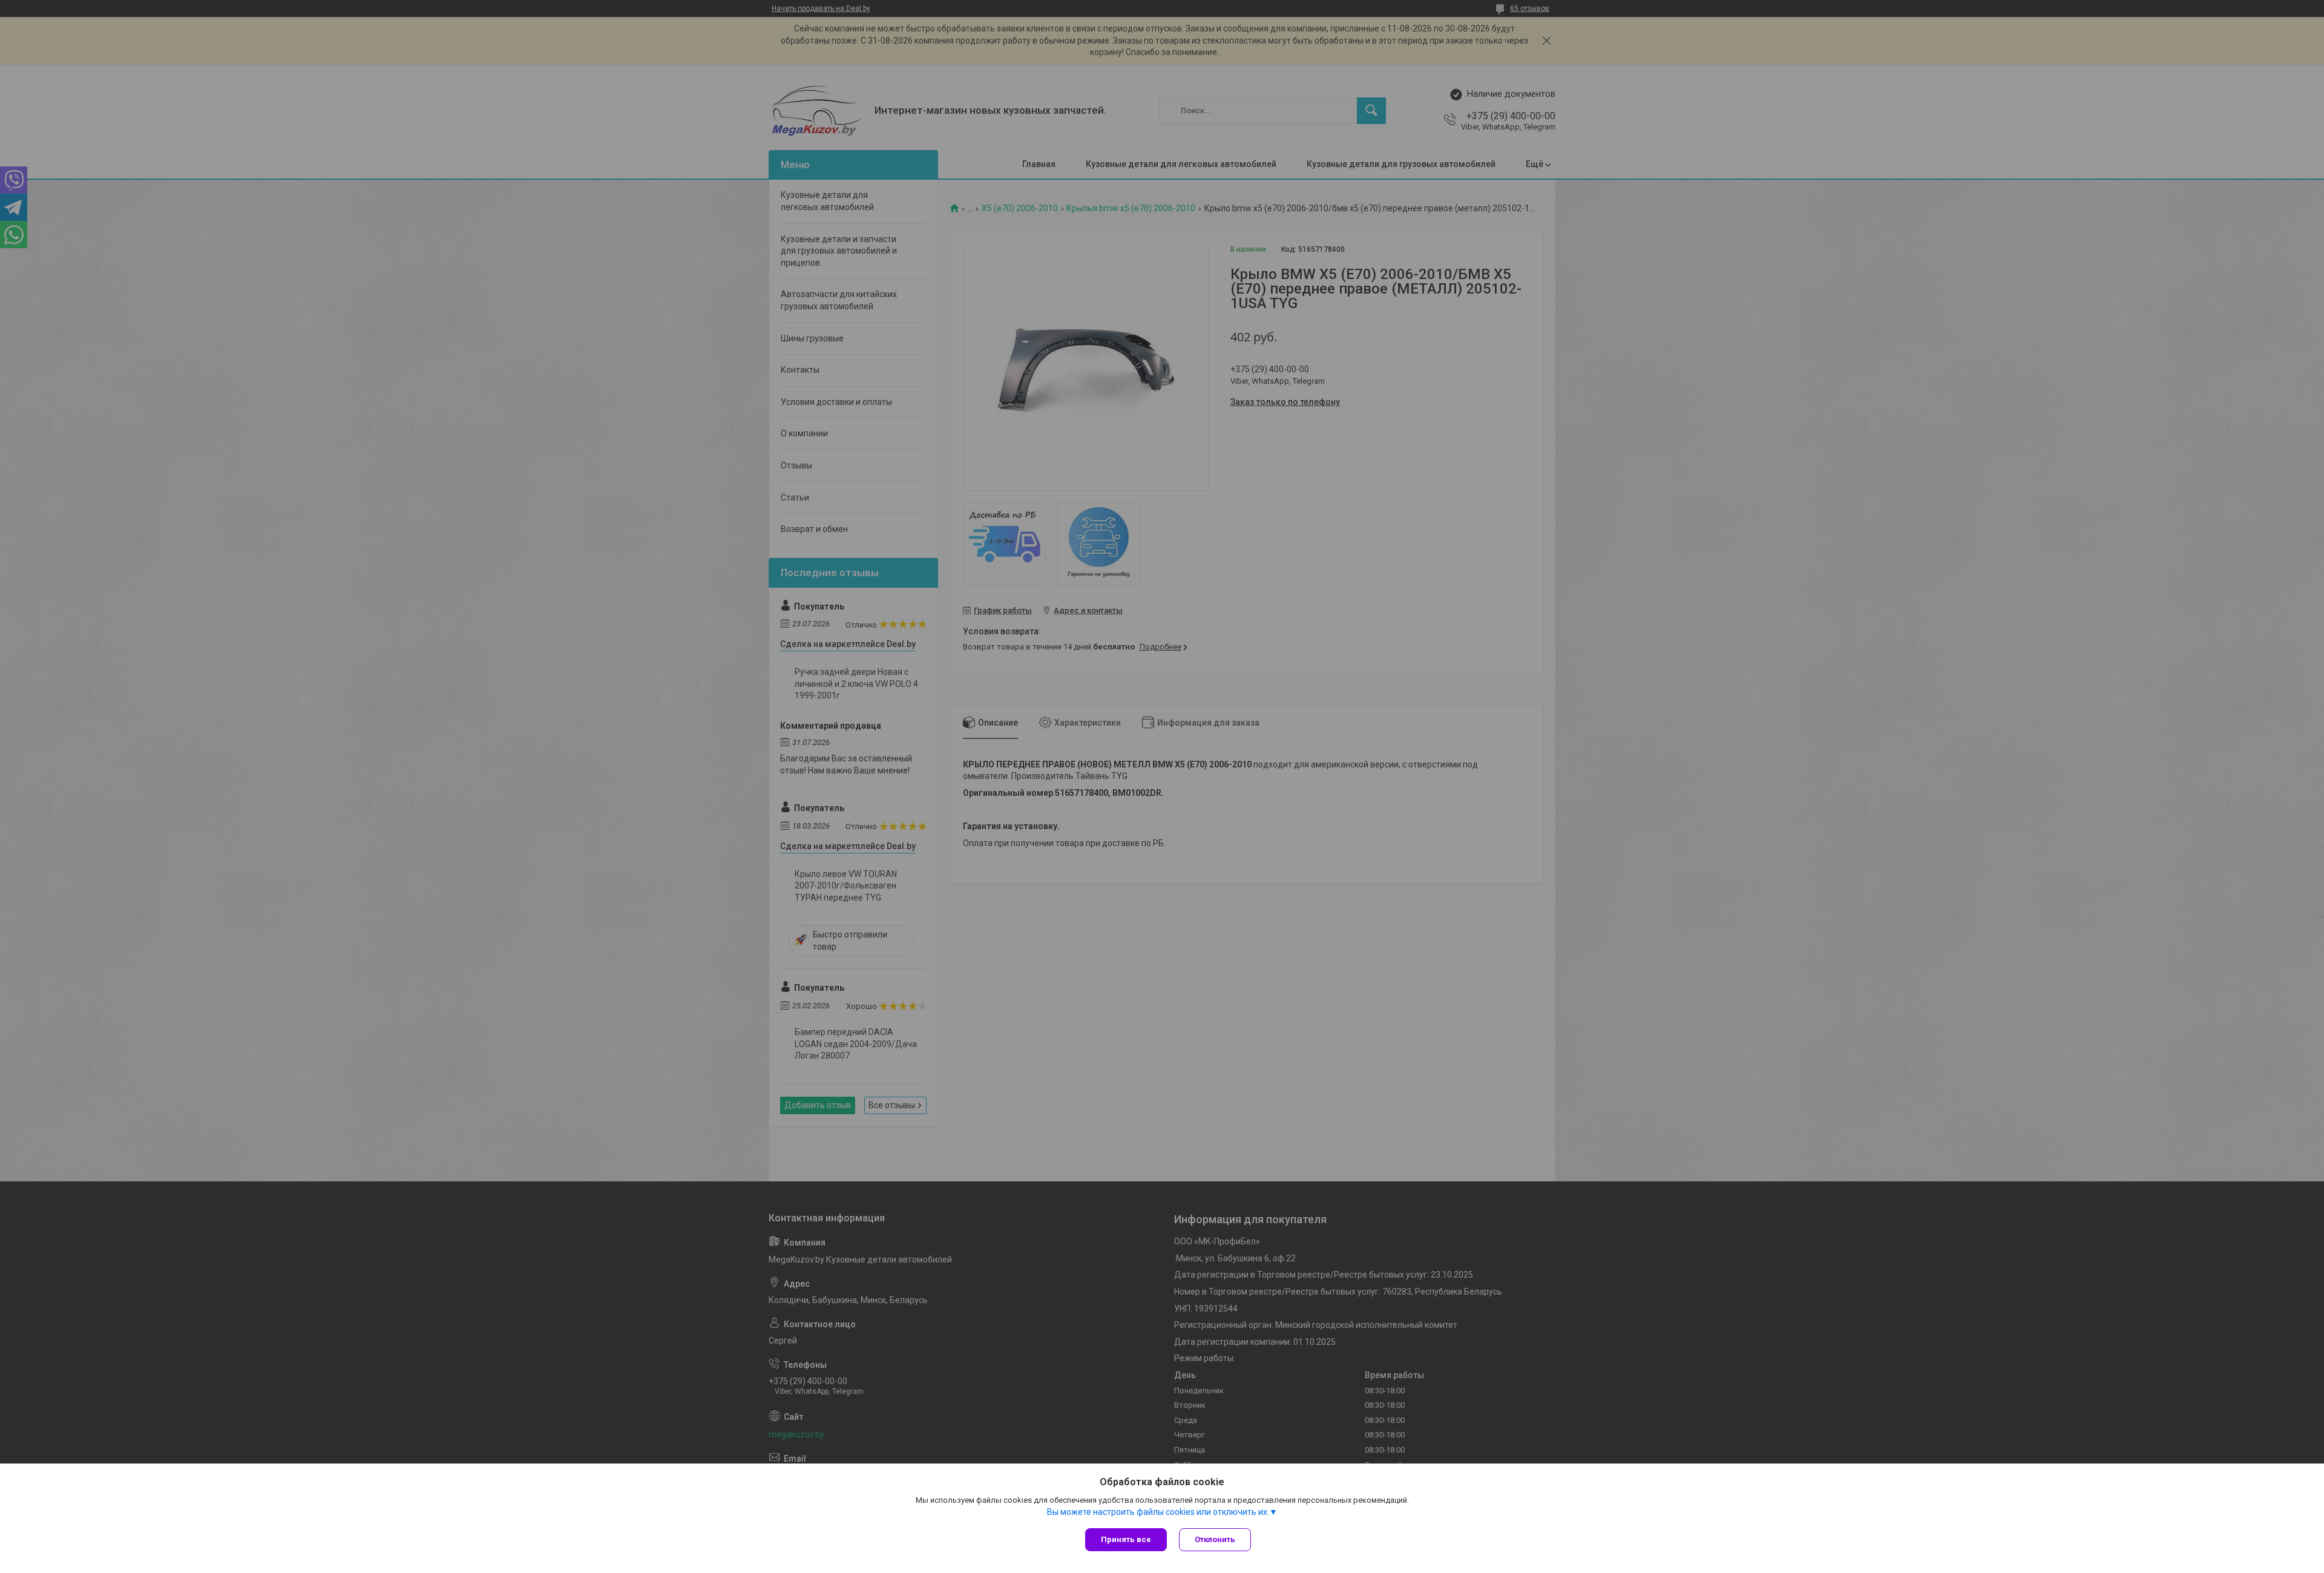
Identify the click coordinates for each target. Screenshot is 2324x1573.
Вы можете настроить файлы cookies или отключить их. (1158, 1512)
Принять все (1126, 1539)
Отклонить (1215, 1539)
